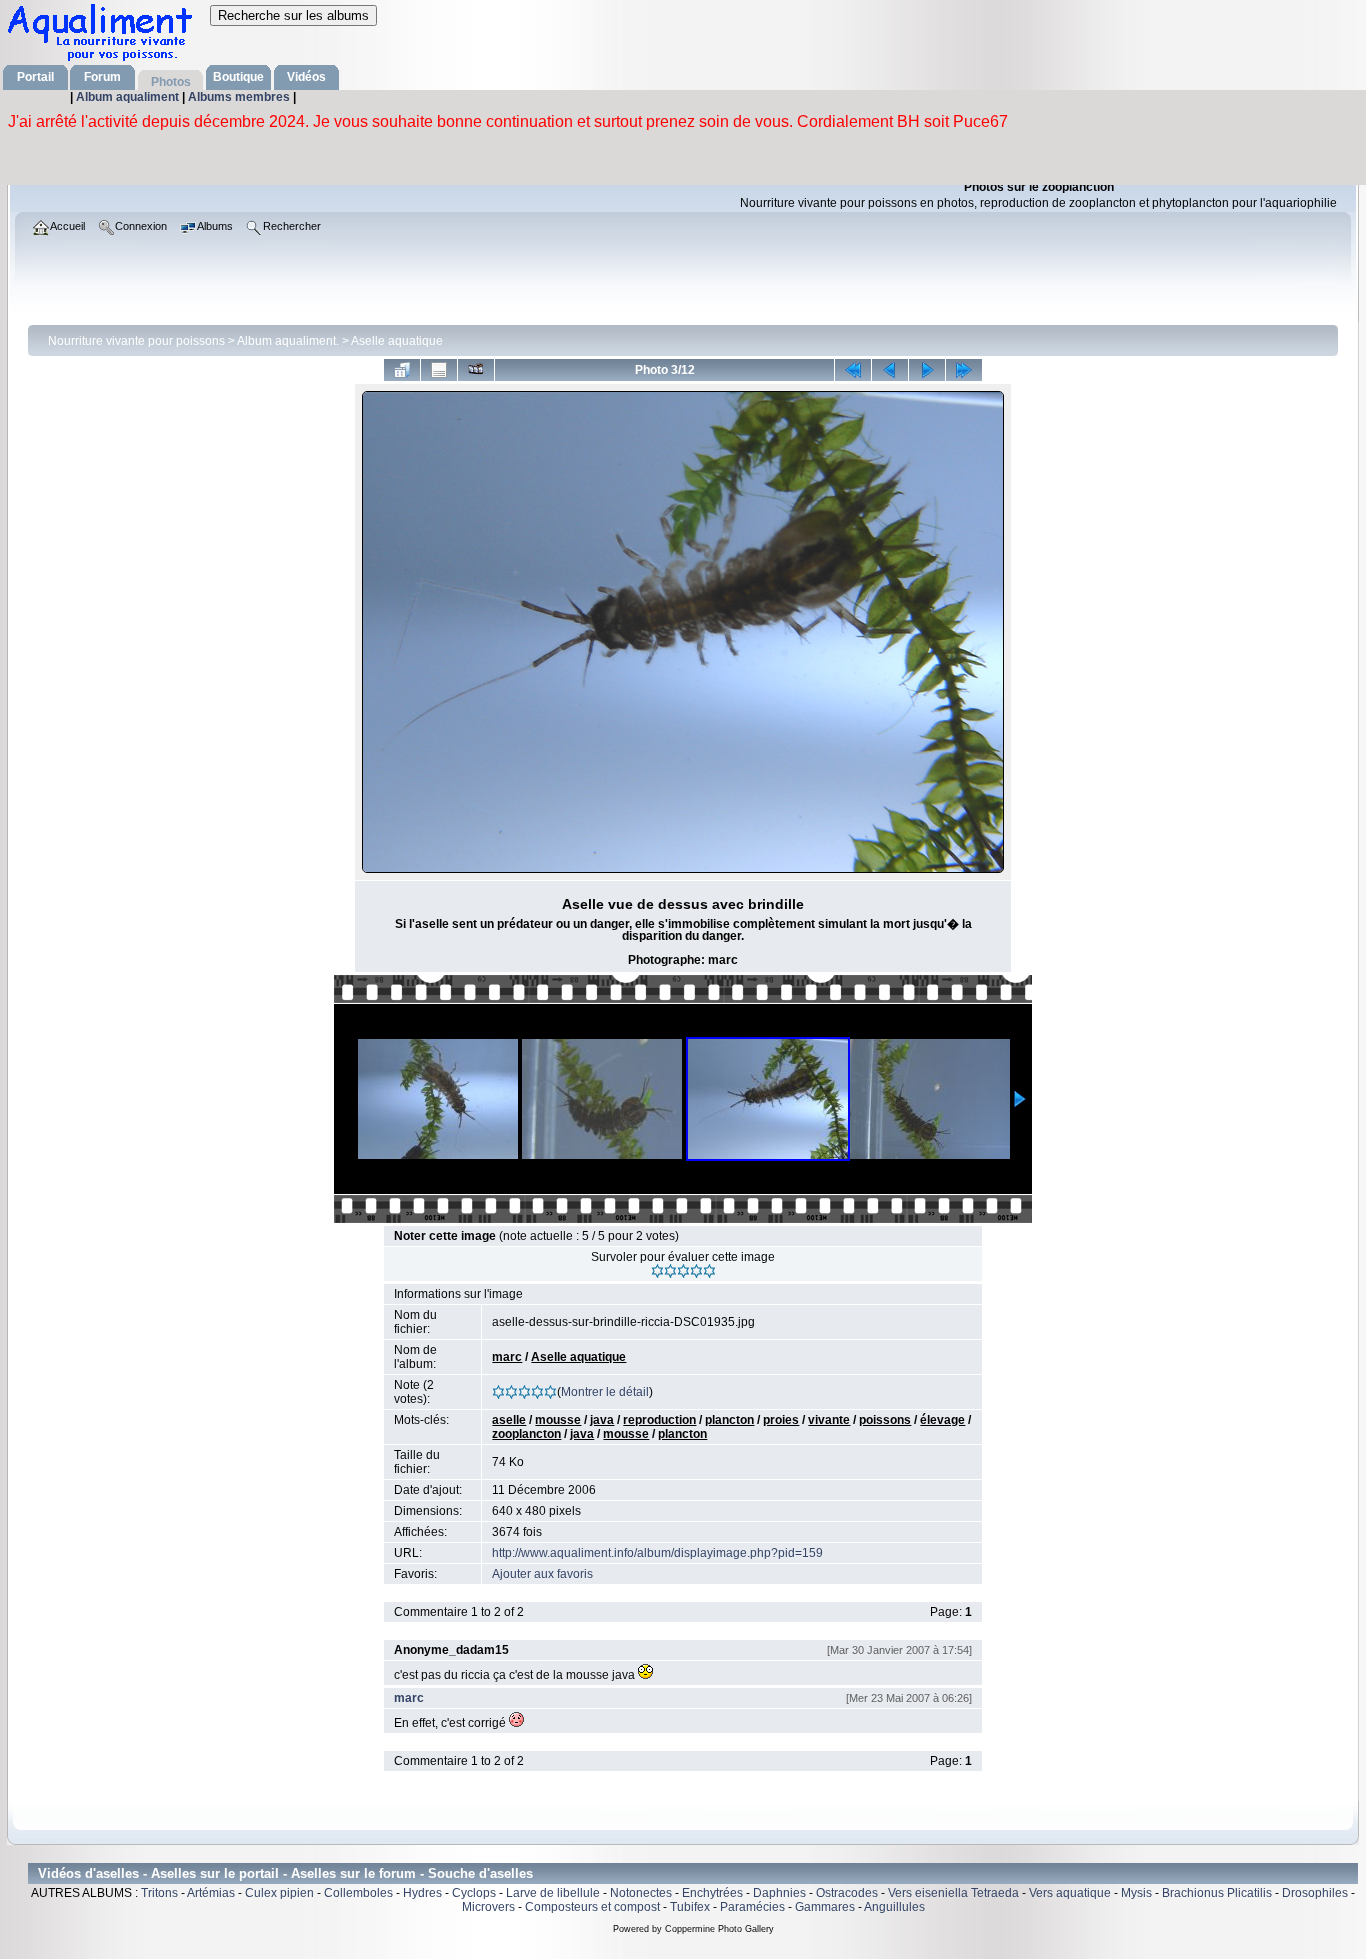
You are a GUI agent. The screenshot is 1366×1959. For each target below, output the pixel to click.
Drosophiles (1315, 1893)
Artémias (211, 1893)
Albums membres (240, 97)
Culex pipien (279, 1893)
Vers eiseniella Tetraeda (953, 1893)
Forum (102, 77)
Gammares (825, 1907)
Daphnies (779, 1893)
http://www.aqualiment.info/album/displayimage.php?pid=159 (657, 1553)
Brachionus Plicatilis (1217, 1893)
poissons (885, 1420)
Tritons (159, 1893)
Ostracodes (847, 1893)
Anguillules (894, 1907)
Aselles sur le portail (215, 1873)
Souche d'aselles (480, 1873)
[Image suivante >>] (927, 370)
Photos (171, 82)
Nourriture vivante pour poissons (136, 341)
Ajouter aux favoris (542, 1574)
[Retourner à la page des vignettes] (402, 370)
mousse (558, 1420)
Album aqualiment (129, 97)
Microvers (488, 1907)
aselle (509, 1420)
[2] (670, 1271)
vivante (829, 1420)
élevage (942, 1420)
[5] (709, 1271)
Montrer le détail (605, 1392)
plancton (729, 1420)
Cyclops (474, 1893)
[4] (696, 1271)
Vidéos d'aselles (88, 1873)
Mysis (1136, 1893)
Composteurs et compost (592, 1907)
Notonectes (641, 1893)
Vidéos (306, 77)
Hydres (422, 1893)
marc (507, 1357)
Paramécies (752, 1907)
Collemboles (358, 1893)
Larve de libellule (553, 1893)
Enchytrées (712, 1893)
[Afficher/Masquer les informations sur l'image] (439, 370)
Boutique (238, 77)
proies (781, 1420)
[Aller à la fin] (964, 370)
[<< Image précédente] (890, 370)
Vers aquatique (1070, 1893)
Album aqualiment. (288, 341)
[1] (657, 1271)
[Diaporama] (476, 370)
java (602, 1420)
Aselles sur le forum (353, 1873)
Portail (35, 77)
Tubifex (690, 1907)
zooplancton (526, 1434)
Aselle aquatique (397, 341)
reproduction (659, 1420)
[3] (683, 1271)
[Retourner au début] (853, 370)
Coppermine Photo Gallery (719, 1929)
